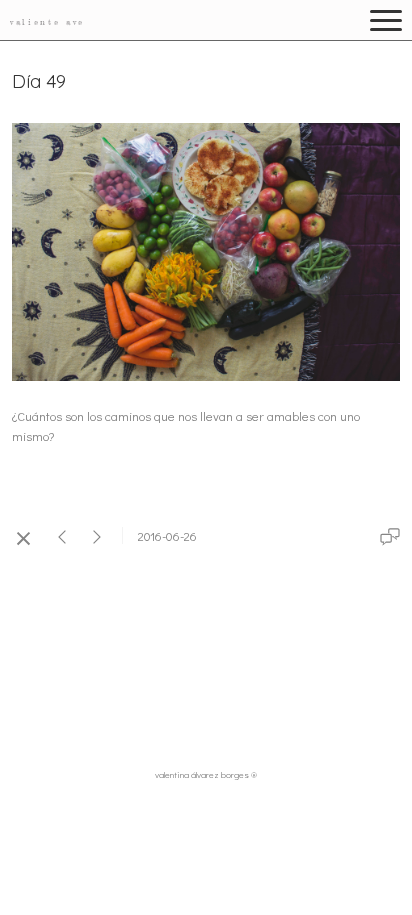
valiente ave (47, 22)
